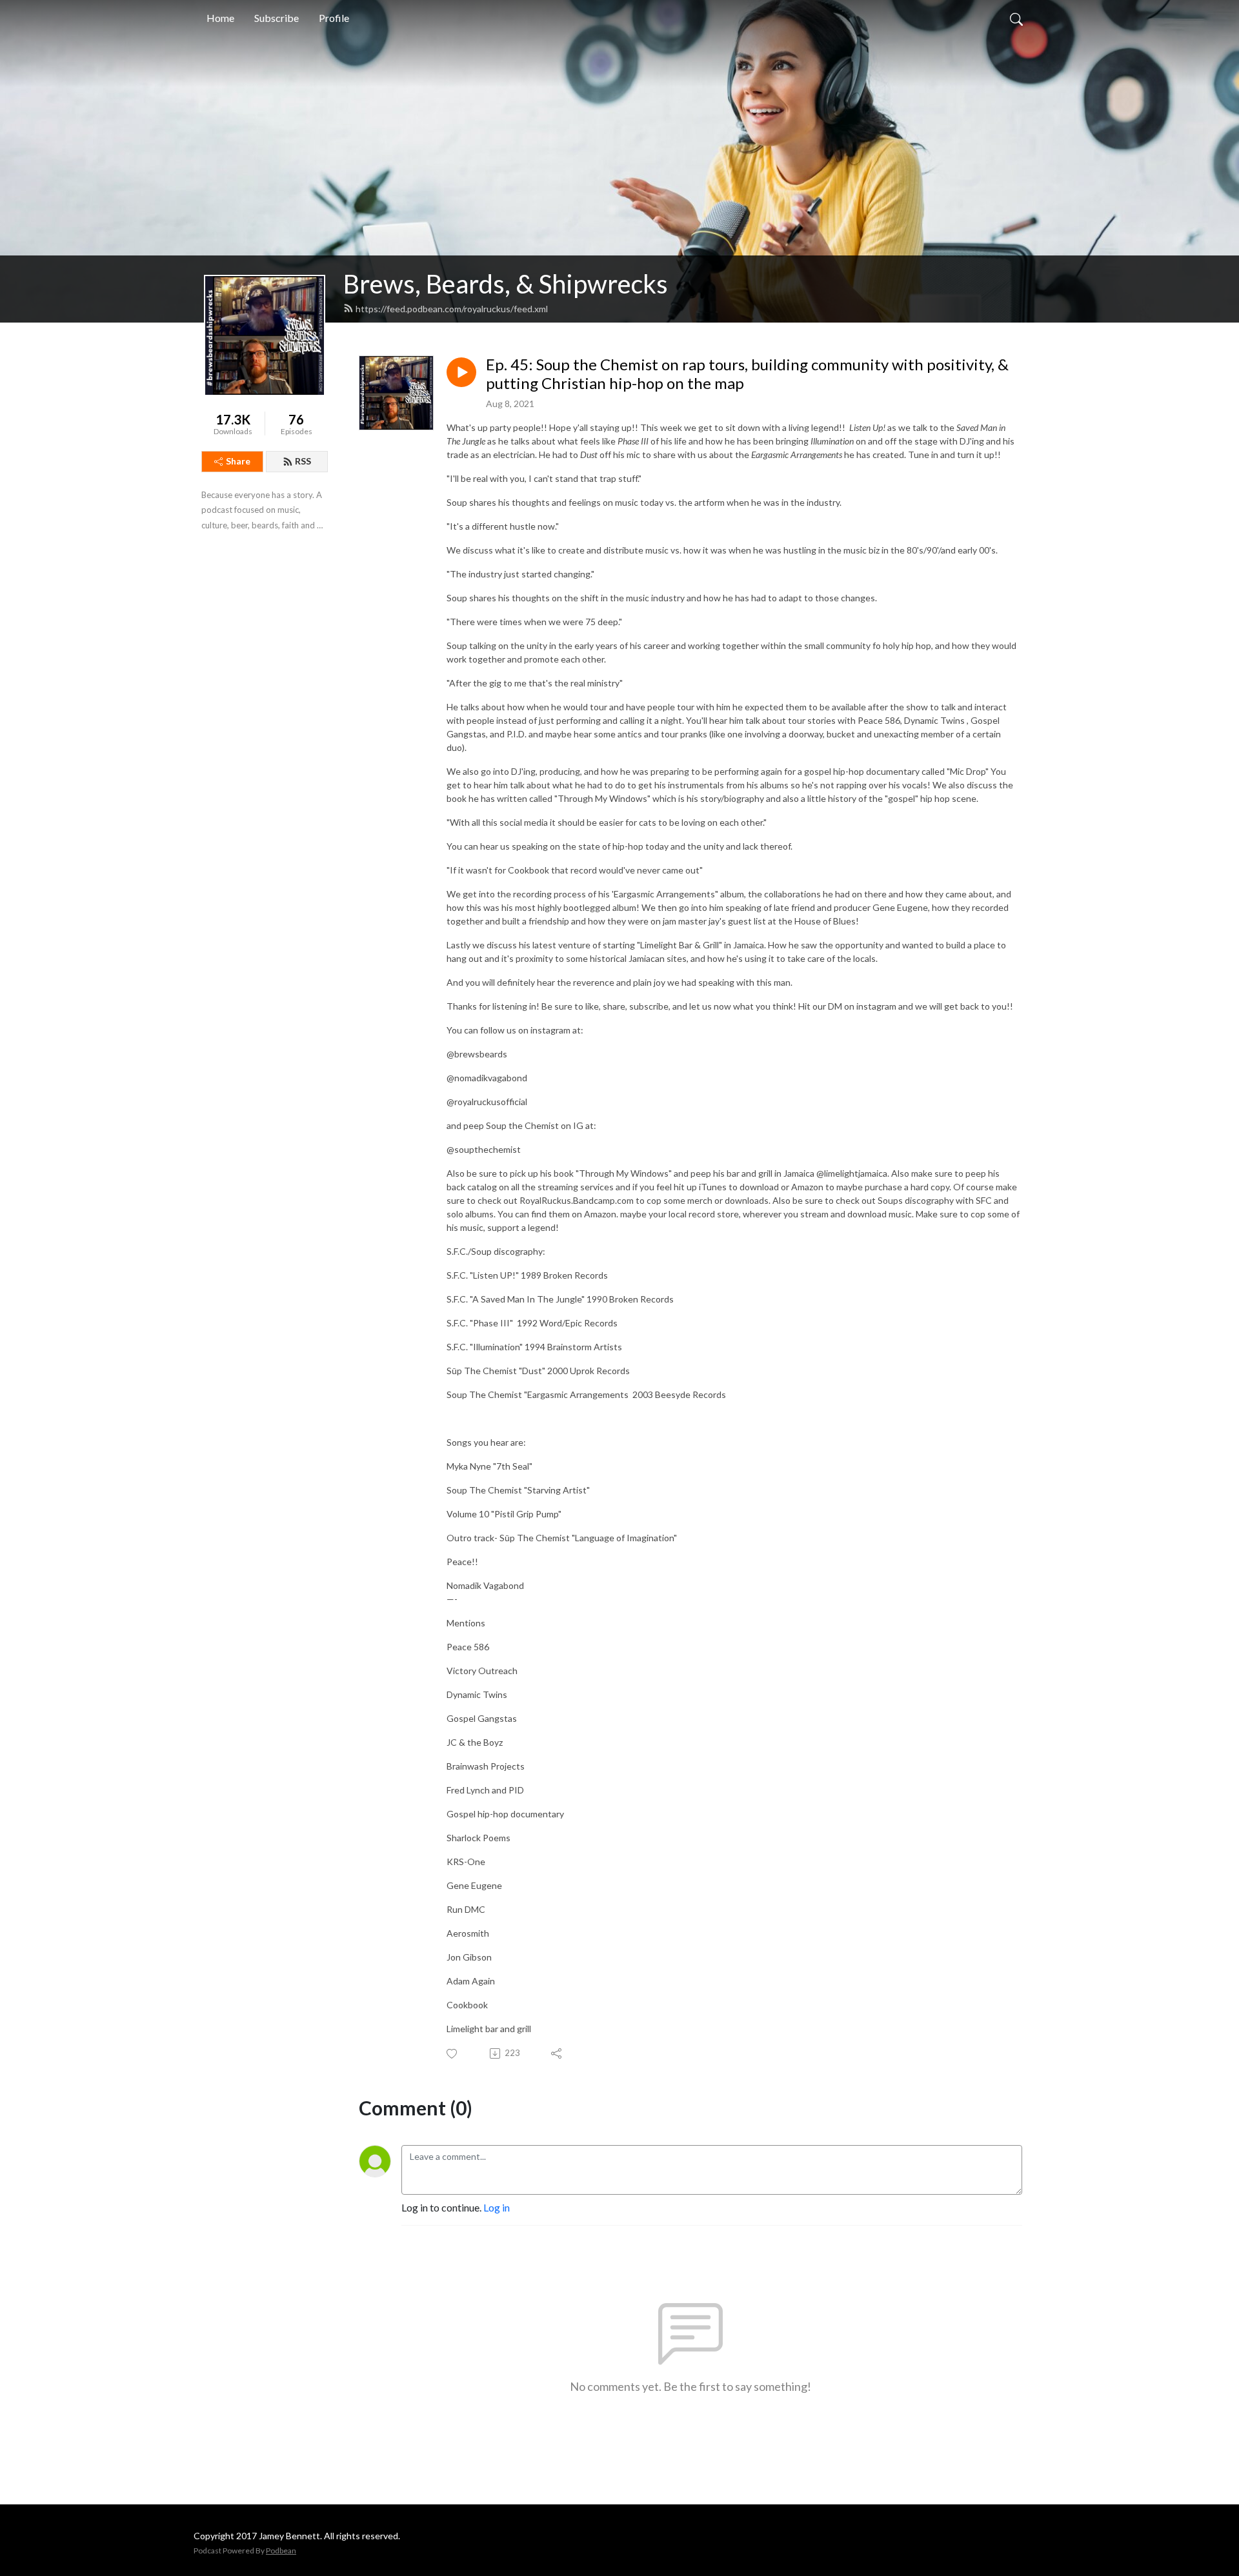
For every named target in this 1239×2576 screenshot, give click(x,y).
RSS (303, 461)
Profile (334, 18)
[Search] (1016, 18)
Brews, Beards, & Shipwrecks (506, 284)
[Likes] (453, 2054)
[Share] (557, 2053)
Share (238, 461)
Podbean (281, 2551)
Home (220, 18)
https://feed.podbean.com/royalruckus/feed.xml (452, 309)
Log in (497, 2207)
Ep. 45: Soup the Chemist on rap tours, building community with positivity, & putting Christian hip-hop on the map (747, 374)
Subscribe (277, 18)
